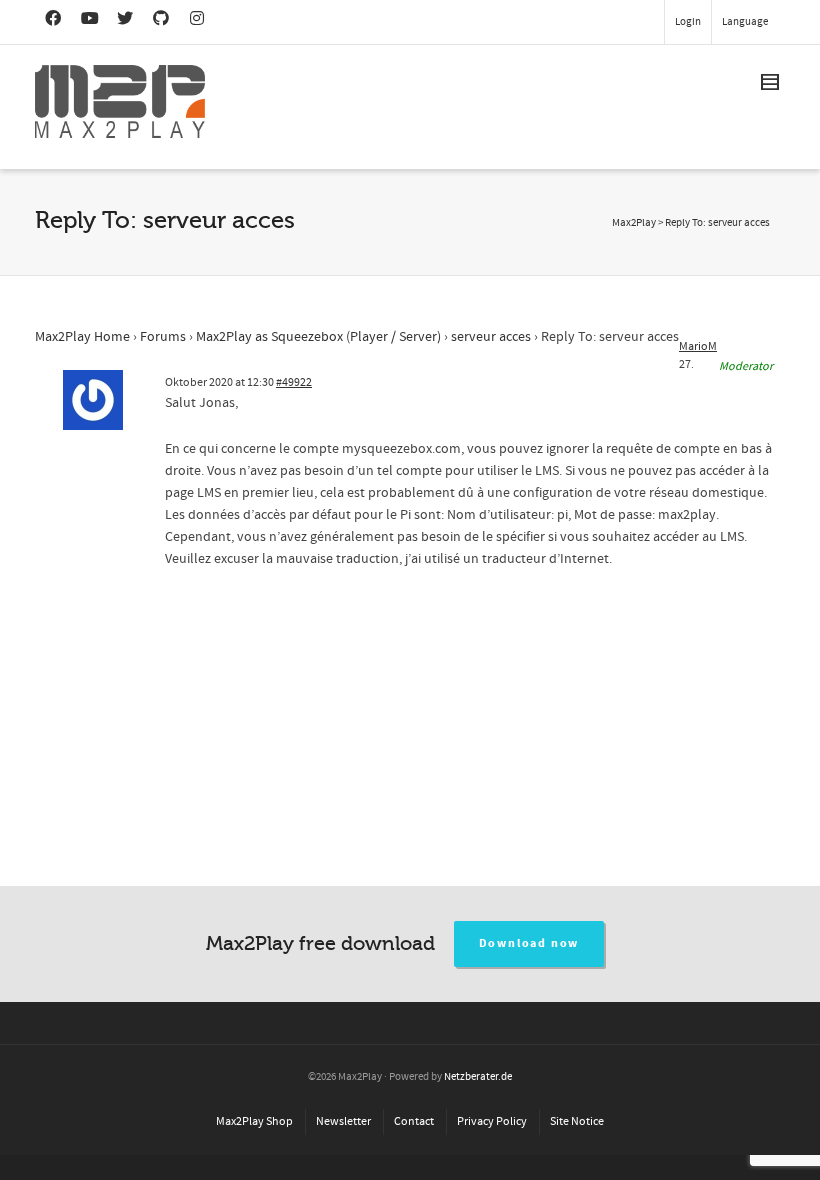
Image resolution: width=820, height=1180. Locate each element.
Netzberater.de (478, 1077)
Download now (529, 943)
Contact (414, 1121)
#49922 (294, 382)
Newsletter (343, 1121)
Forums (163, 337)
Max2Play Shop (254, 1121)
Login (688, 22)
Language (745, 22)
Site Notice (577, 1121)
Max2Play (634, 223)
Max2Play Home (82, 337)
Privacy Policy (492, 1121)
